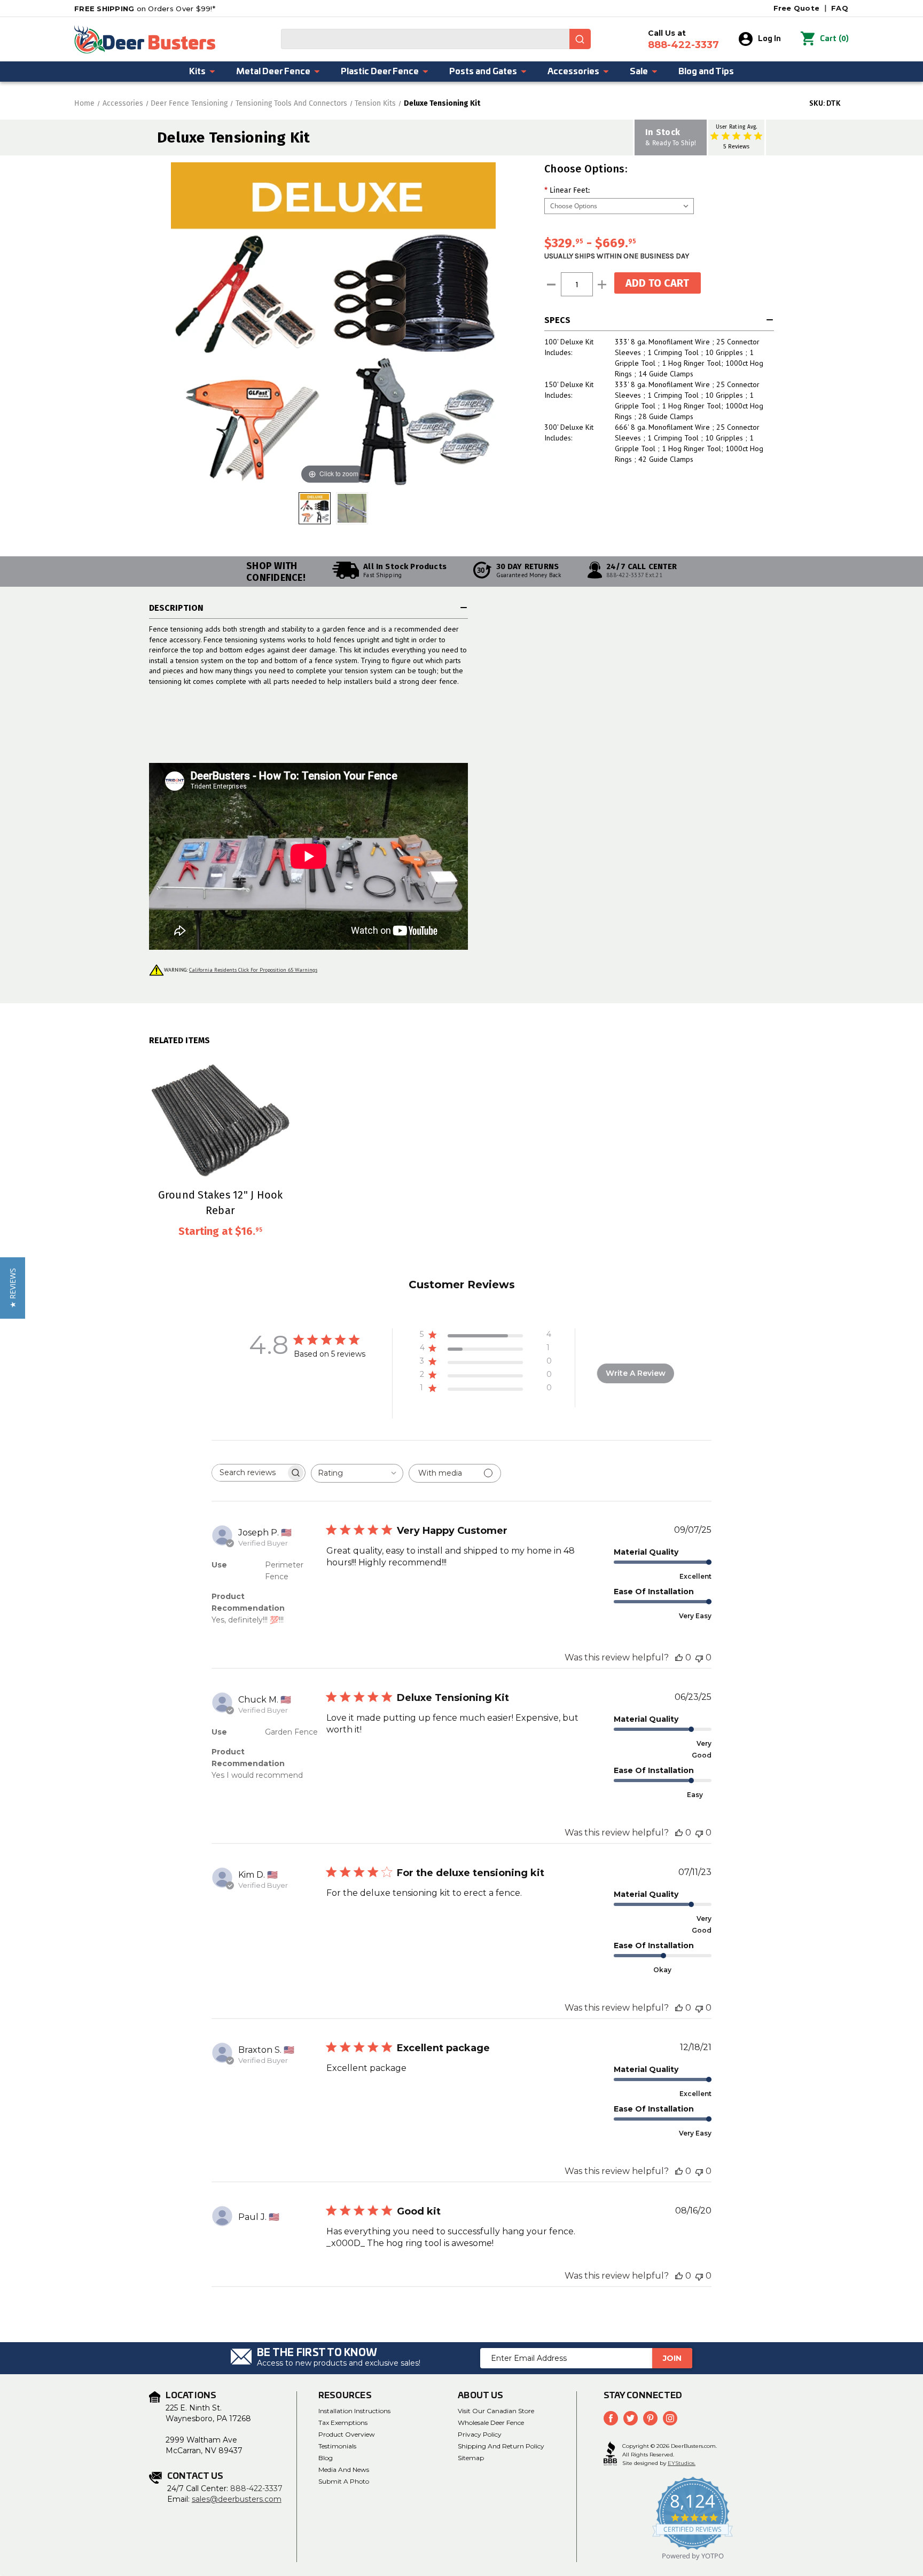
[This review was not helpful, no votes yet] (699, 1657)
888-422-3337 (256, 2488)
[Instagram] (670, 2418)
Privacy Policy (480, 2434)
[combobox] (436, 39)
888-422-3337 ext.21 (634, 575)
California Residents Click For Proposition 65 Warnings (253, 970)
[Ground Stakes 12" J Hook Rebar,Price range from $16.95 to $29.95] (220, 1116)
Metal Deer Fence (273, 72)
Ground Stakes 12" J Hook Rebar (221, 1202)
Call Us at (683, 40)
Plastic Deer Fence (380, 72)
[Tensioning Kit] (352, 508)
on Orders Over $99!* (145, 9)
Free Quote (797, 8)
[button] (13, 1288)
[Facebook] (611, 2418)
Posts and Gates (483, 72)
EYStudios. (682, 2463)
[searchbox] (249, 1473)
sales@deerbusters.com (237, 2499)
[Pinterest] (650, 2418)
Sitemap (471, 2458)
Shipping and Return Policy (501, 2446)
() (834, 39)
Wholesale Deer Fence (491, 2423)
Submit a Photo (344, 2481)
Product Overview (347, 2434)
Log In (769, 39)
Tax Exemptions (343, 2423)
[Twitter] (631, 2418)
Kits (197, 72)
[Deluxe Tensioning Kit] (315, 508)
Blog (326, 2458)
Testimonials (337, 2446)
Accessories (573, 72)
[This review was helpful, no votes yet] (679, 1657)
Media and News (344, 2469)
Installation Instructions (354, 2411)
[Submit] (580, 39)
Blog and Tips (706, 72)
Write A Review (636, 1373)
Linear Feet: (567, 190)
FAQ (840, 8)
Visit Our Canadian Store (496, 2411)
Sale (639, 72)
